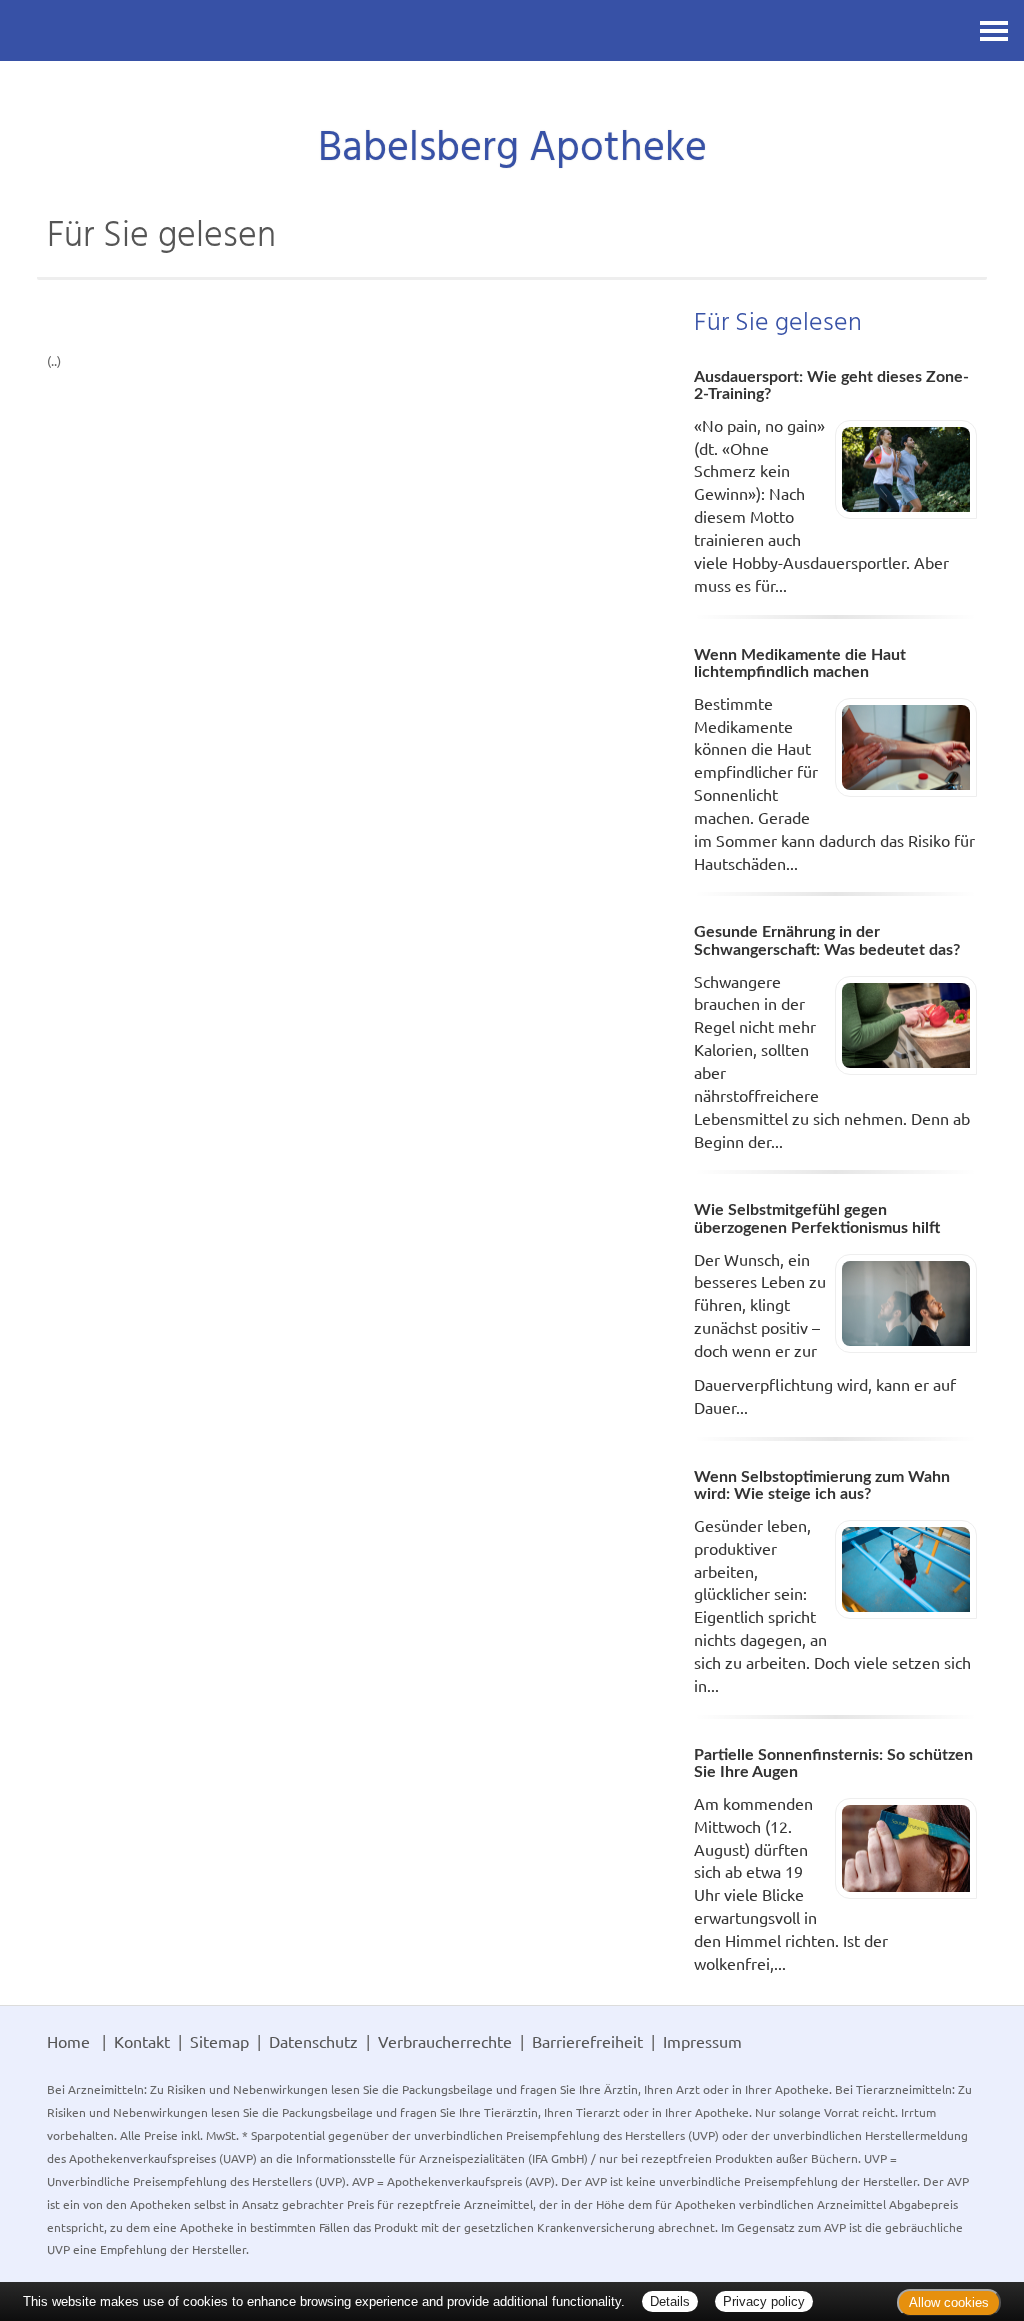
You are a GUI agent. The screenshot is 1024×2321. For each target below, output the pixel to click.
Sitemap (219, 2041)
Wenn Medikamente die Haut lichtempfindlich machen (800, 664)
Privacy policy (764, 2301)
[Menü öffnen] (994, 30)
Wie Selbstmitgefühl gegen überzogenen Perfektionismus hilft (817, 1219)
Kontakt (142, 2041)
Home (68, 2041)
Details (670, 2301)
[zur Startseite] (512, 95)
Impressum (702, 2041)
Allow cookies (949, 2302)
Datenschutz (313, 2041)
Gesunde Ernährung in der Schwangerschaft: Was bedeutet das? (827, 941)
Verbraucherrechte (445, 2041)
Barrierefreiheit (587, 2041)
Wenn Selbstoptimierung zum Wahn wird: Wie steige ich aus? (822, 1486)
